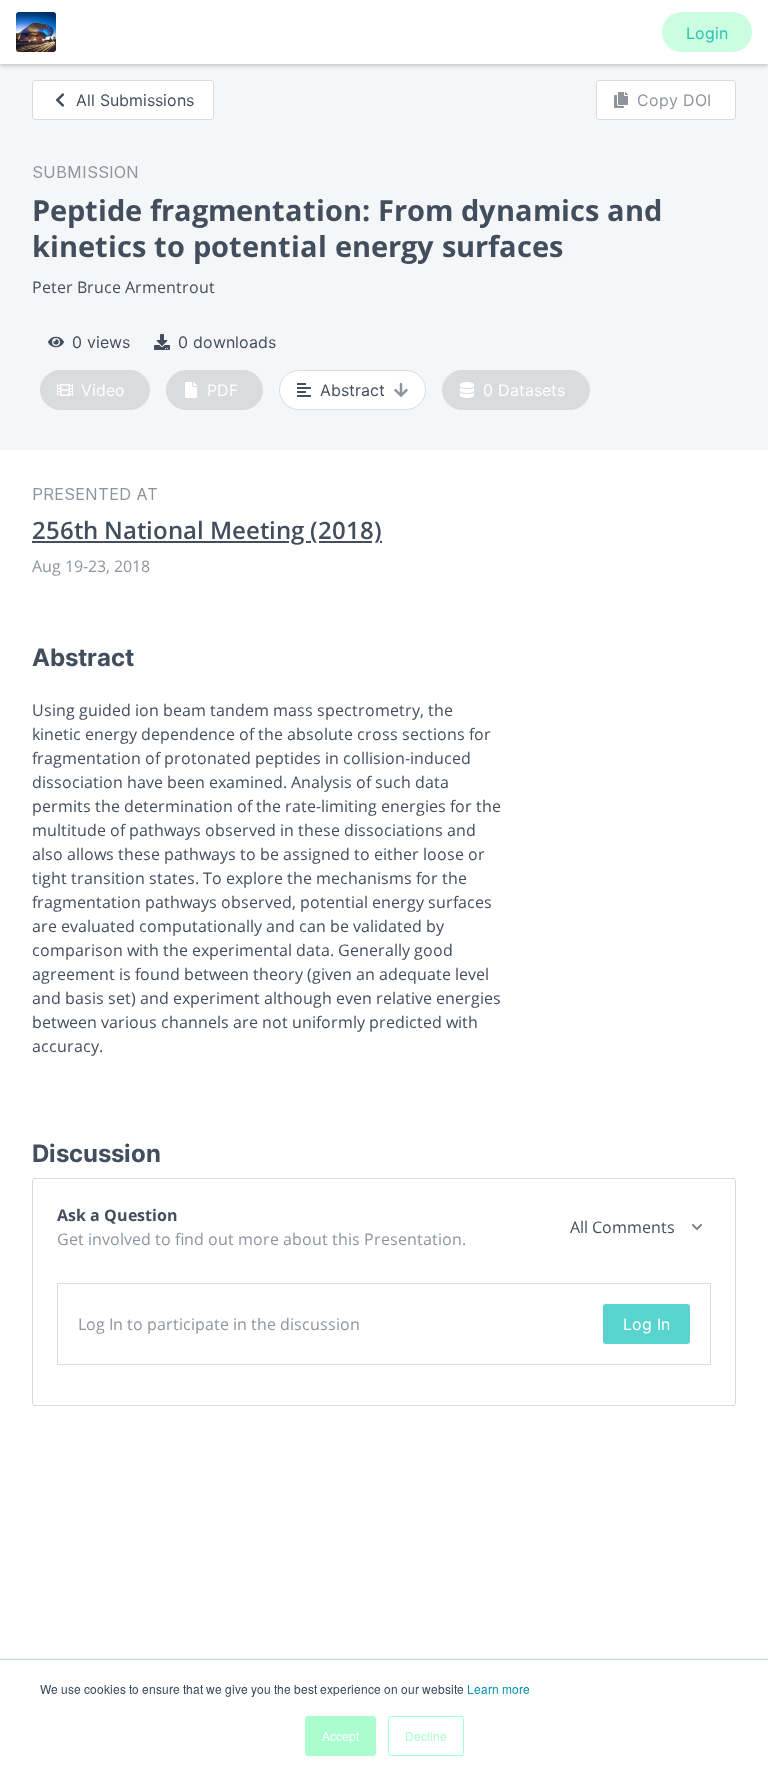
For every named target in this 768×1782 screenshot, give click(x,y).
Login (707, 33)
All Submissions (135, 100)
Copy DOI (674, 100)
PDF (222, 390)
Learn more (498, 1688)
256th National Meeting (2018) (207, 530)
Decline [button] (426, 1735)
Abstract (352, 390)
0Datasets (524, 390)
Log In (646, 1324)
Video (103, 390)
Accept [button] (340, 1735)
